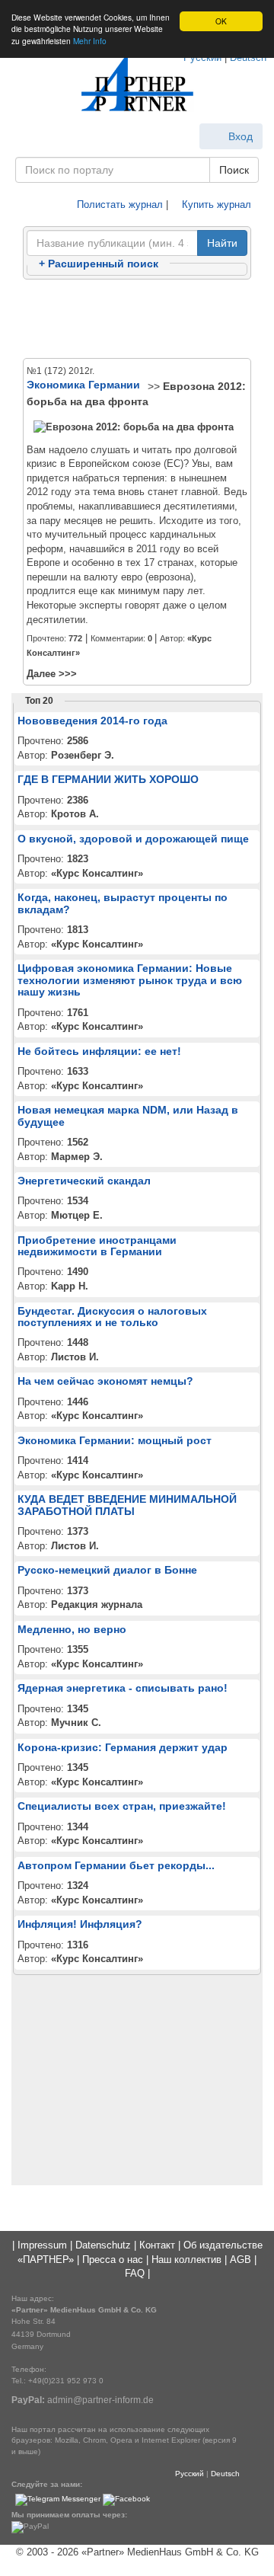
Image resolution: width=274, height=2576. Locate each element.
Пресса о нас (113, 2260)
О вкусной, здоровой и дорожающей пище (133, 839)
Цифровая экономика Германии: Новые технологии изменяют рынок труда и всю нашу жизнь (130, 980)
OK (221, 21)
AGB (241, 2260)
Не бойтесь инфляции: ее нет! (99, 1051)
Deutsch (225, 2474)
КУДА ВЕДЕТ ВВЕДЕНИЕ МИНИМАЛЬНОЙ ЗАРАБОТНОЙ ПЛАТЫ (127, 1505)
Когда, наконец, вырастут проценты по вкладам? (123, 903)
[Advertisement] (137, 320)
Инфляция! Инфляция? (80, 1924)
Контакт (157, 2245)
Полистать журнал (118, 205)
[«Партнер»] (137, 84)
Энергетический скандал (84, 1181)
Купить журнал (215, 205)
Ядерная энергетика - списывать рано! (123, 1688)
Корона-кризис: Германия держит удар (123, 1747)
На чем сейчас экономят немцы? (105, 1381)
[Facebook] (126, 2499)
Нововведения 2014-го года (92, 721)
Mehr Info (90, 41)
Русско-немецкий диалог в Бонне (107, 1570)
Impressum (42, 2245)
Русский (190, 2474)
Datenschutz (103, 2245)
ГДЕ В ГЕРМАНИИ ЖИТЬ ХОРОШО (108, 779)
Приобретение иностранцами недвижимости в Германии (97, 1246)
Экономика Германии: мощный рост (115, 1440)
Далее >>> (52, 674)
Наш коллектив (186, 2260)
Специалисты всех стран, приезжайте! (122, 1806)
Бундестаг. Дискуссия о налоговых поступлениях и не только (112, 1317)
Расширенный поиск (99, 264)
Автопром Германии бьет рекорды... (116, 1865)
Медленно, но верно (72, 1629)
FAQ (135, 2273)
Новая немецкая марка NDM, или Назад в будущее (128, 1115)
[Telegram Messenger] (58, 2499)
